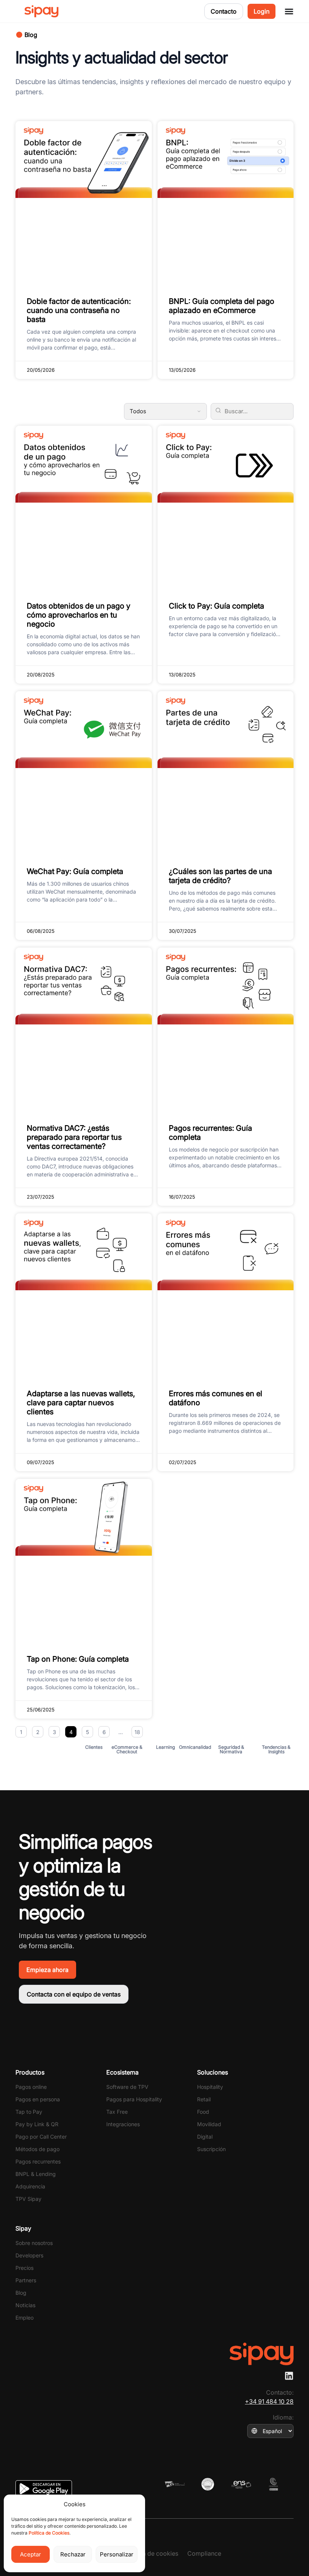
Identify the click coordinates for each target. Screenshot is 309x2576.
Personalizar (117, 2554)
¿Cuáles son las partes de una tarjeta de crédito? (220, 876)
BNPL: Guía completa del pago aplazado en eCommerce (222, 306)
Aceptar (31, 2554)
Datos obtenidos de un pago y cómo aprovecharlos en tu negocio (79, 615)
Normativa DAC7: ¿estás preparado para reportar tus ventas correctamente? (74, 1137)
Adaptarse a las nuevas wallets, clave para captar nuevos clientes (81, 1403)
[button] (27, 35)
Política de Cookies (49, 2533)
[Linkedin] (289, 2376)
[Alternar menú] (289, 11)
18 (139, 1731)
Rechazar (73, 2554)
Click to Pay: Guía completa (216, 606)
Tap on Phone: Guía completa (78, 1659)
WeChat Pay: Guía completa (75, 871)
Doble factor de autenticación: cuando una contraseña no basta (79, 310)
